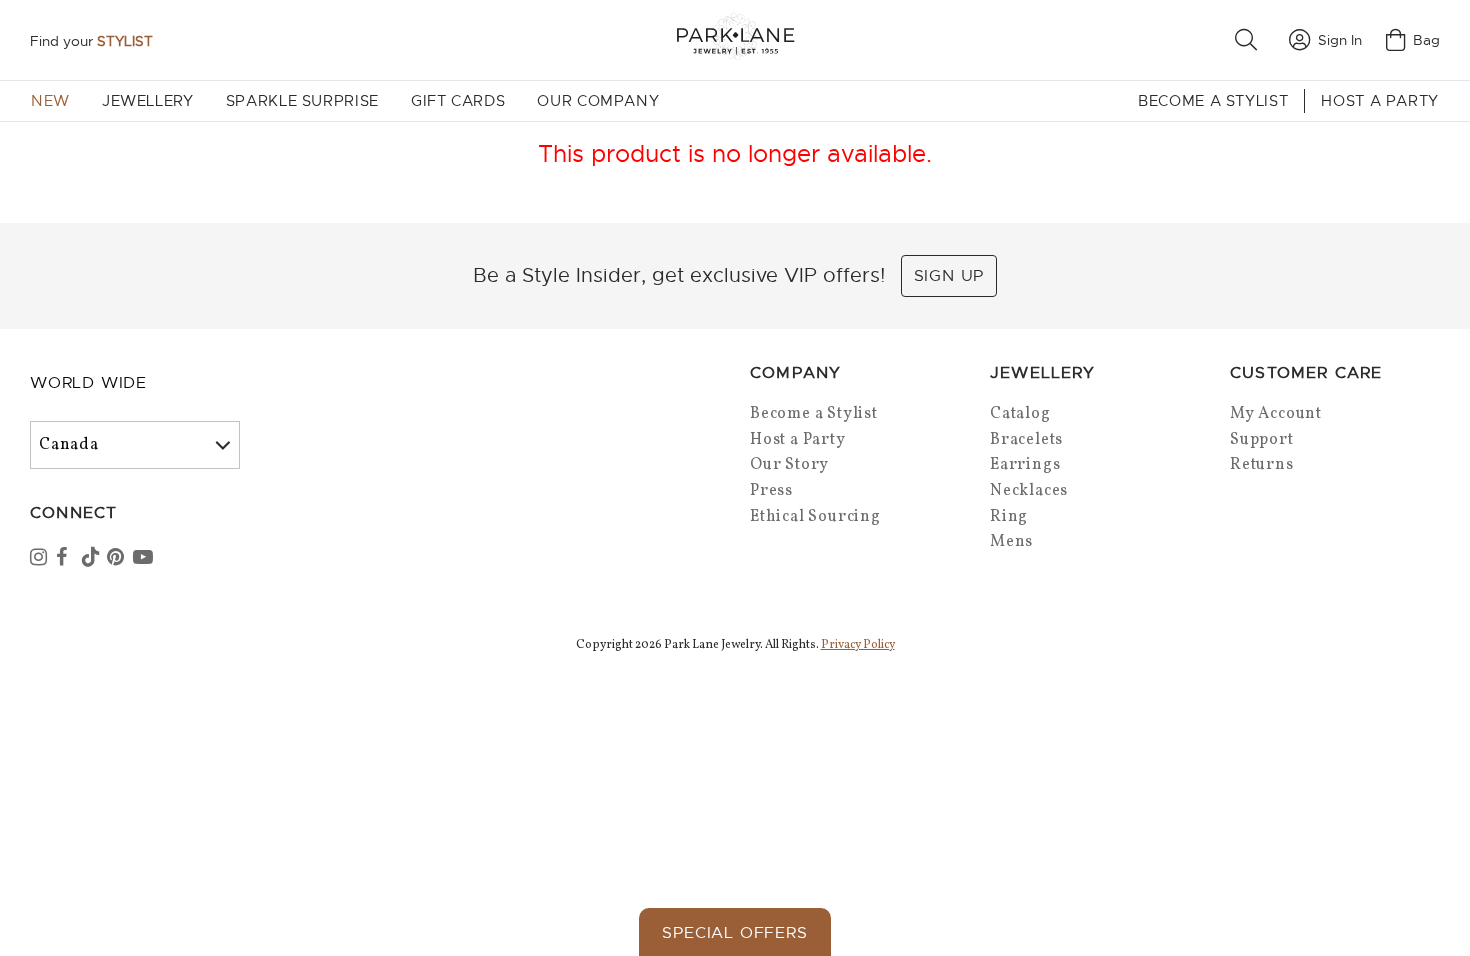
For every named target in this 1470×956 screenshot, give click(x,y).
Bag (1426, 40)
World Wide (88, 383)
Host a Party (1380, 101)
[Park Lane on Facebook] (67, 559)
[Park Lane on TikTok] (93, 559)
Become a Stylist (1213, 101)
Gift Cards (458, 101)
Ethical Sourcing (815, 517)
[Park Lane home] (735, 39)
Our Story (789, 465)
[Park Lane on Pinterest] (118, 559)
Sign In (1340, 40)
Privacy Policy (858, 645)
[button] (1250, 40)
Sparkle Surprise (302, 101)
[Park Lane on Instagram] (41, 559)
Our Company (598, 101)
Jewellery (148, 101)
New (50, 101)
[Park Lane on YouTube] (144, 559)
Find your (91, 41)
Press (771, 491)
